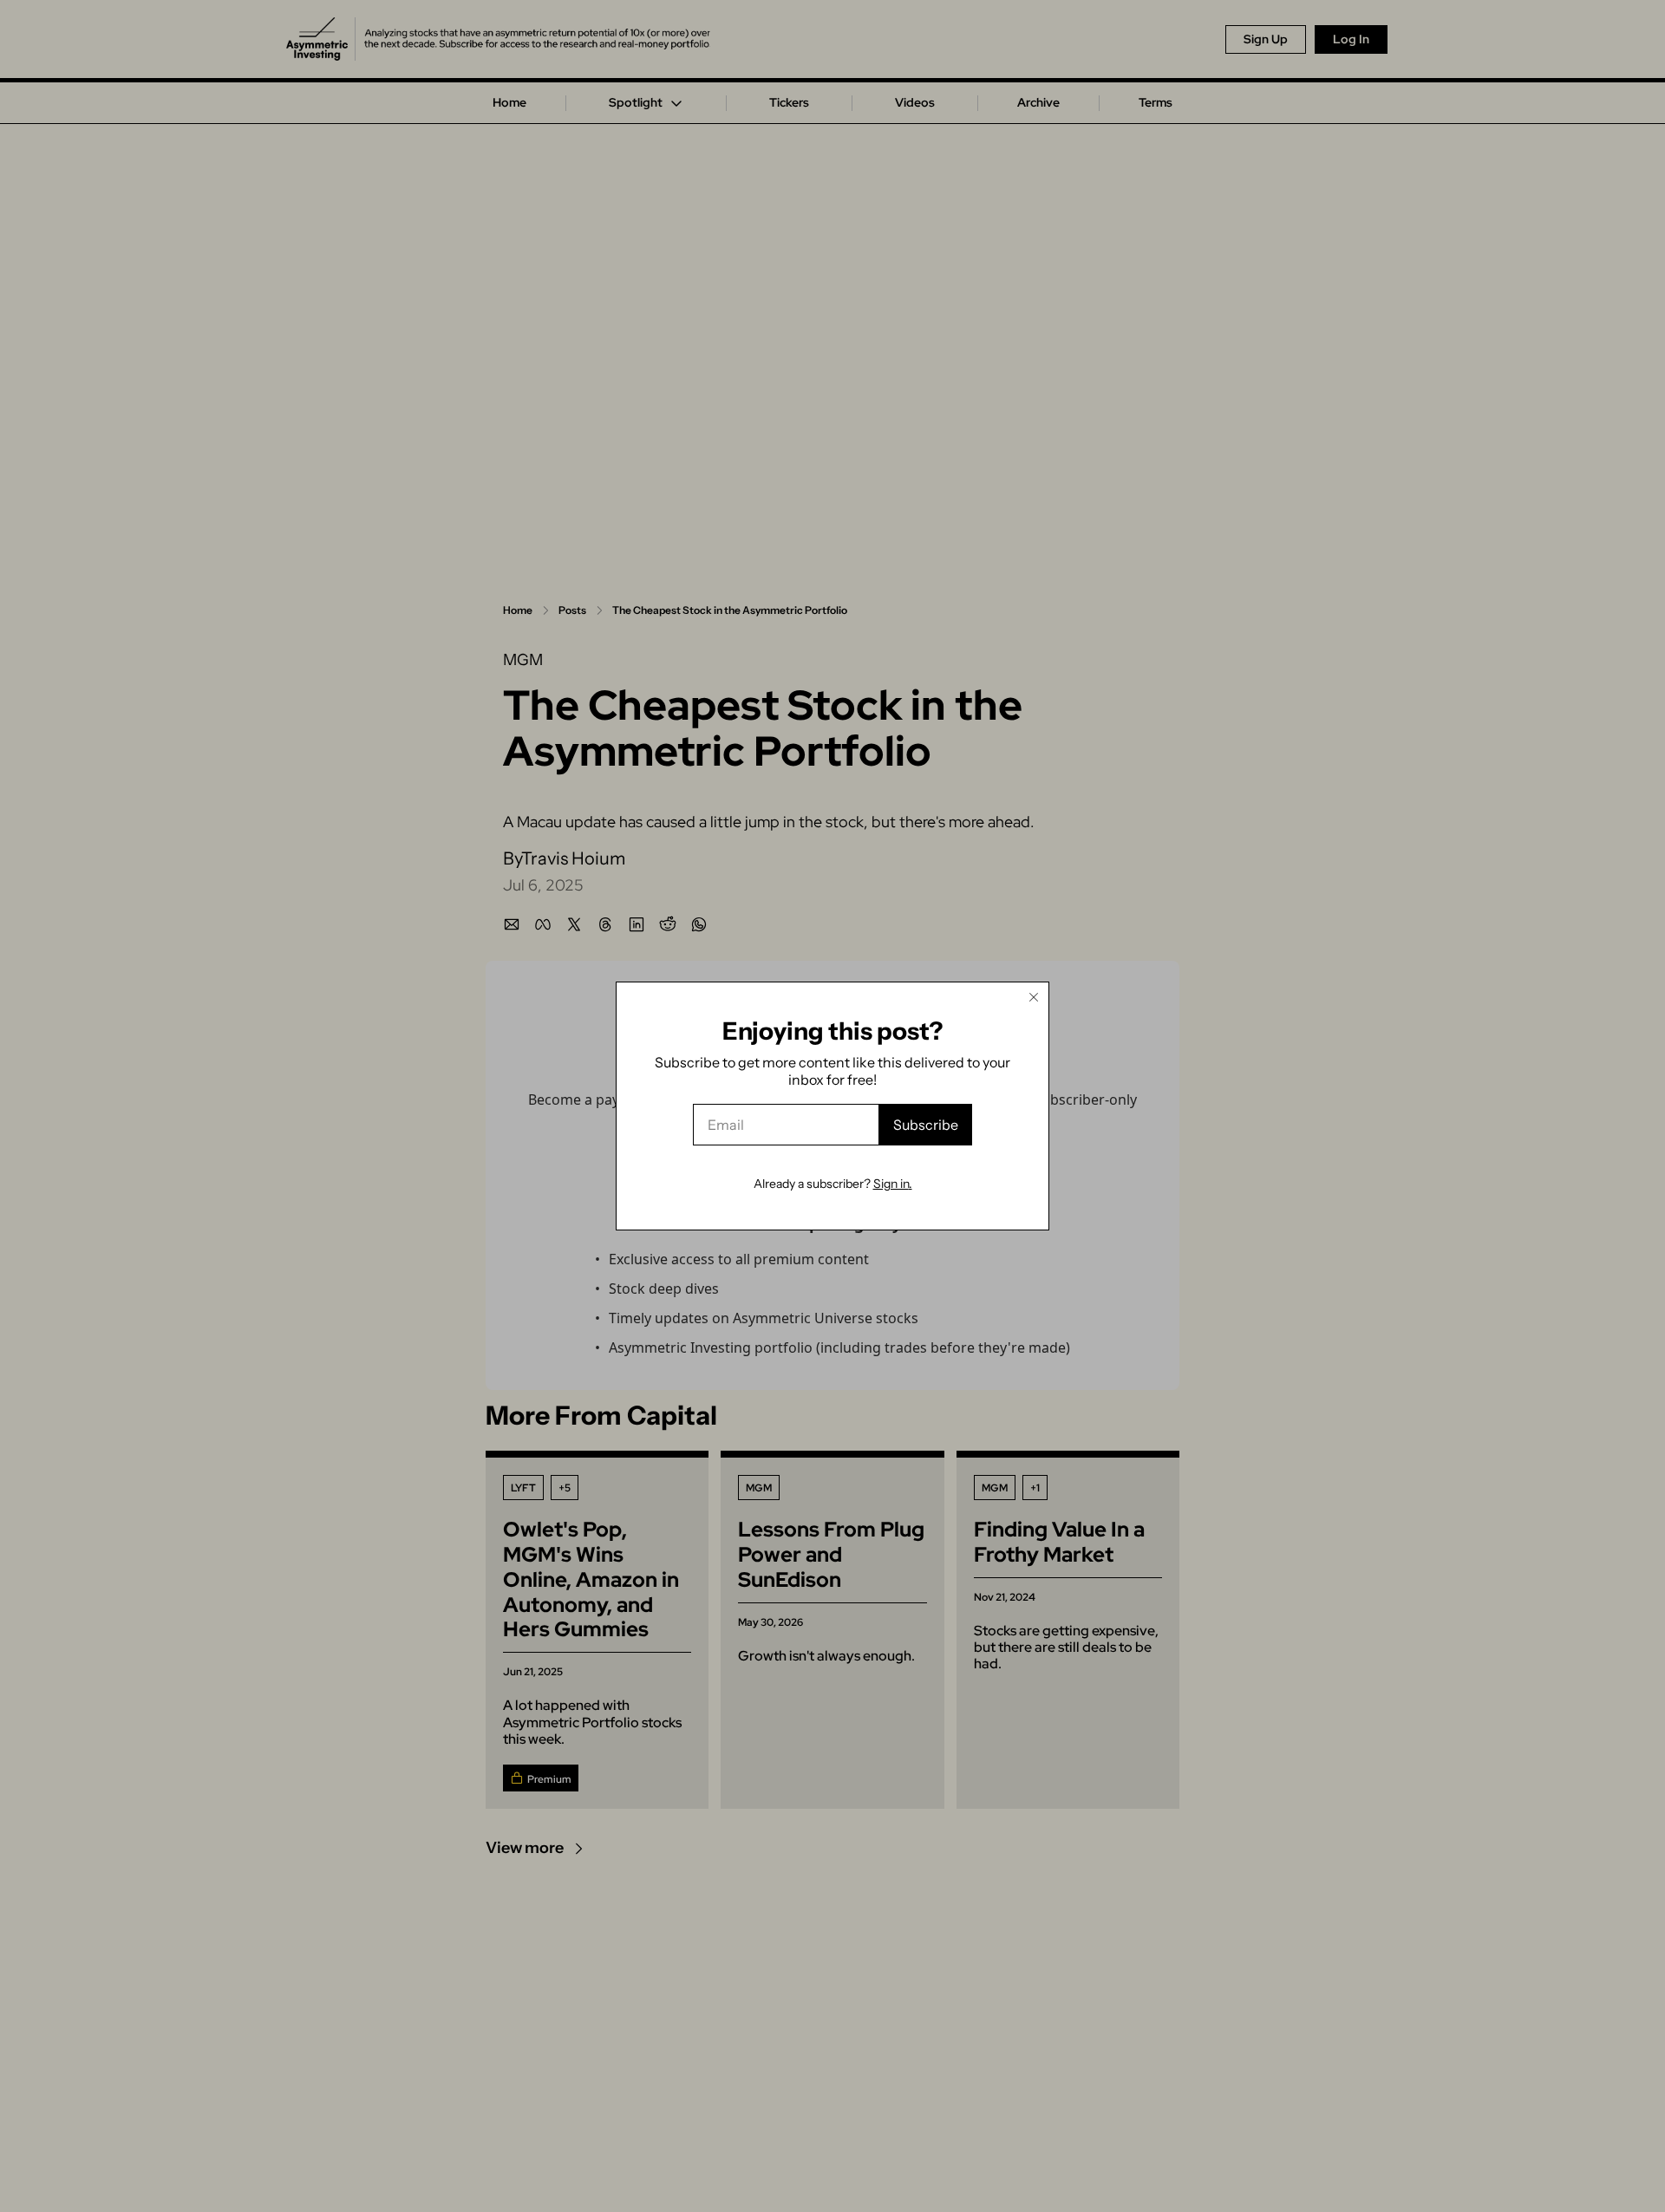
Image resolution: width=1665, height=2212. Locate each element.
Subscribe (926, 1125)
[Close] (1034, 997)
